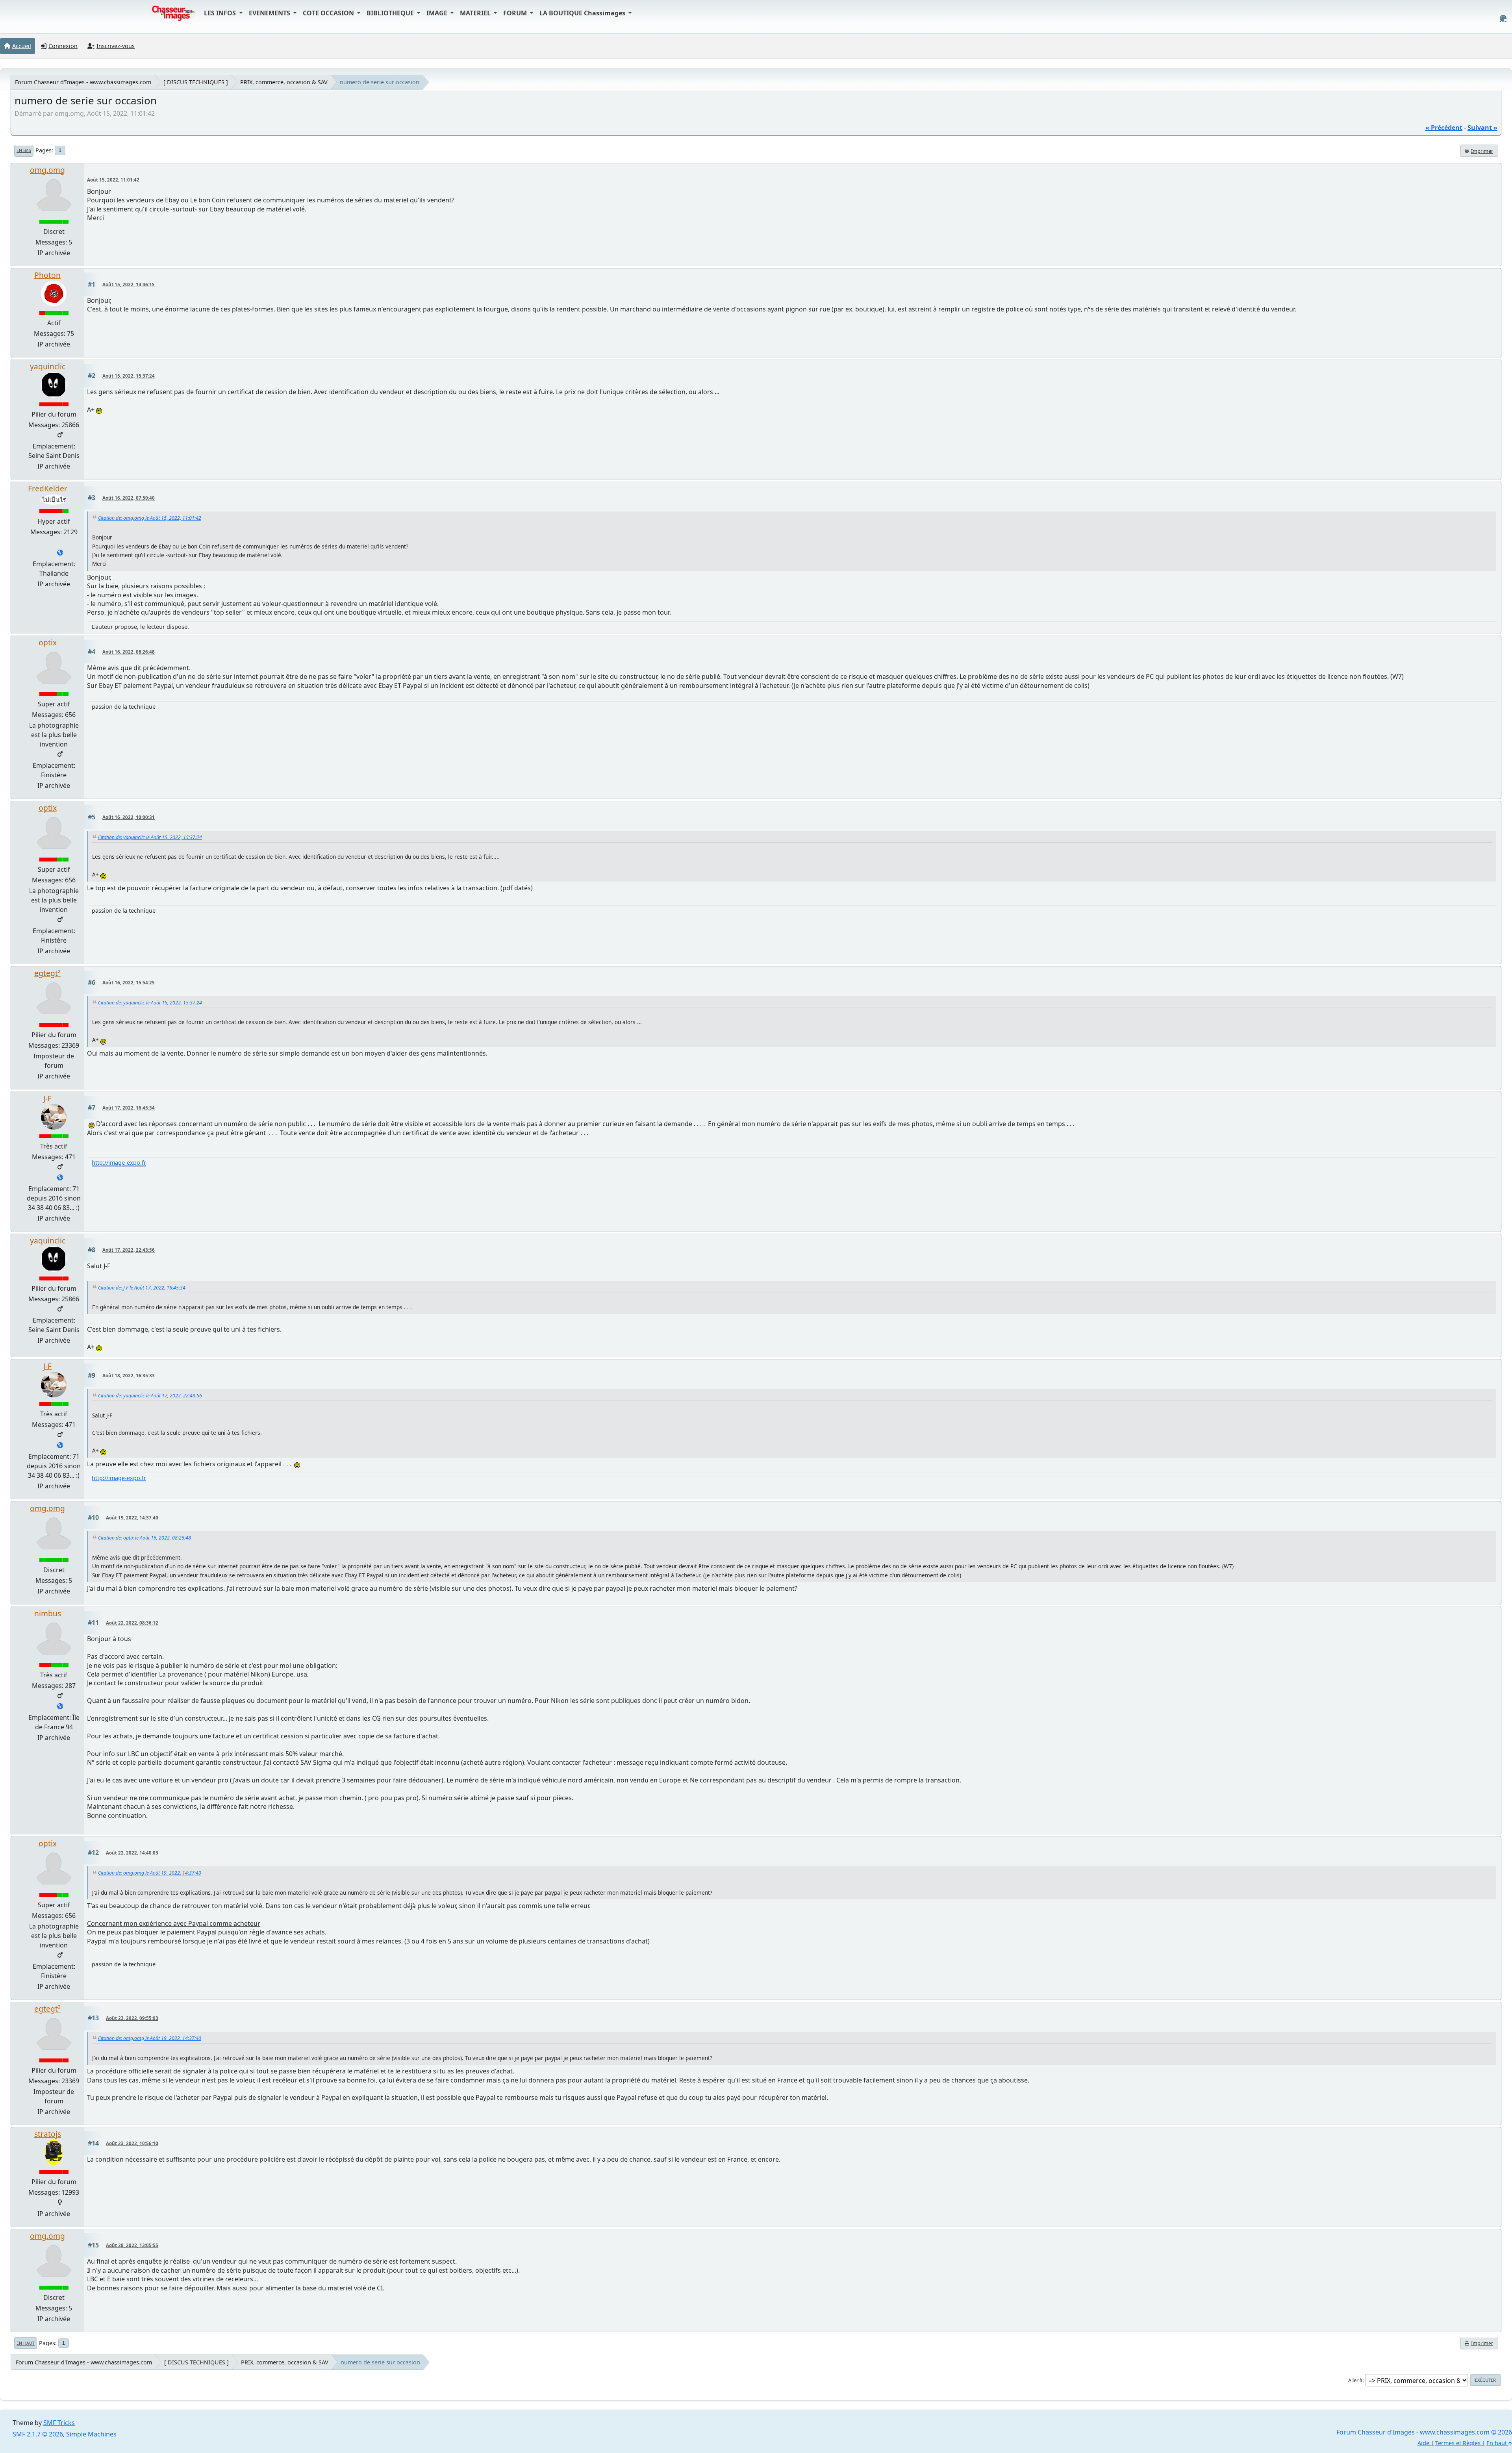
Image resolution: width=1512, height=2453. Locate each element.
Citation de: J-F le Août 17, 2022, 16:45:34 (142, 1288)
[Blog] (60, 1707)
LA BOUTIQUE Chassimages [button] (583, 13)
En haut (26, 2343)
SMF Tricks (59, 2423)
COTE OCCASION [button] (329, 13)
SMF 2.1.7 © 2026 (38, 2434)
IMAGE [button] (438, 13)
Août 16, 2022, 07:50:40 (129, 498)
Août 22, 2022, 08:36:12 (132, 1623)
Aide (1423, 2443)
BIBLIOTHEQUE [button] (391, 13)
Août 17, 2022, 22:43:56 (129, 1250)
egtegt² (47, 973)
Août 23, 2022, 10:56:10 (132, 2143)
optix (48, 642)
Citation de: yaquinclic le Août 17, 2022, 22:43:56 (150, 1396)
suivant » (1482, 128)
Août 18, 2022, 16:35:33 (129, 1376)
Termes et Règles (1458, 2443)
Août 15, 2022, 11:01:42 (113, 180)
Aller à (1355, 2380)
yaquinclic (48, 366)
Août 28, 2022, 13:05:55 (132, 2245)
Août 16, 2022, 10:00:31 (129, 817)
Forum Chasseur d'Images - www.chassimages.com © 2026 (1424, 2432)
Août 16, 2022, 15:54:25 (129, 983)
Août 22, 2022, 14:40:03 (132, 1853)
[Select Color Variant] (1503, 18)
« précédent (1444, 128)
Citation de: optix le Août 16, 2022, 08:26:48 (145, 1538)
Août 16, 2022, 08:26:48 (129, 652)
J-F (47, 1098)
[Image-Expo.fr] (60, 1178)
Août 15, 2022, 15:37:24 (129, 376)
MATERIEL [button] (476, 13)
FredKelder (48, 488)
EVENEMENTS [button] (270, 13)
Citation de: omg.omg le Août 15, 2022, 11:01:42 (150, 518)
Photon (47, 275)
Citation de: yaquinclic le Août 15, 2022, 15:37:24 (150, 837)
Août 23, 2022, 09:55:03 (132, 2018)
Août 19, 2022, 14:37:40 (132, 1518)
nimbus (48, 1613)
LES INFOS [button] (221, 13)
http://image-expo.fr (119, 1163)
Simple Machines (91, 2434)
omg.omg (47, 170)
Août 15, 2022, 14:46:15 (129, 284)
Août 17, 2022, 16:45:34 (129, 1108)
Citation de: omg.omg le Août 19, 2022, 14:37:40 (150, 1873)
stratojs (48, 2134)
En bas (24, 150)
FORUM (516, 13)
